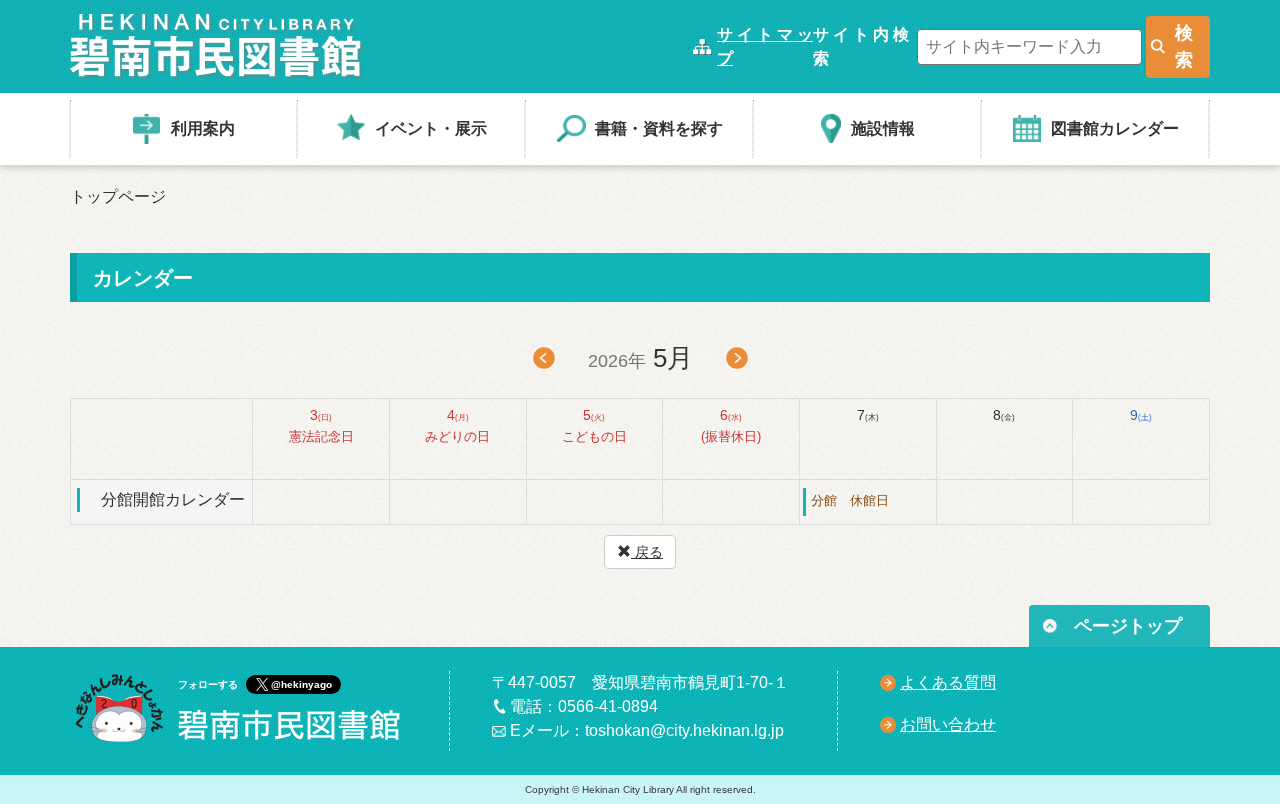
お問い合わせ (948, 724)
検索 (1184, 46)
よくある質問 (948, 682)
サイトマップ (765, 46)
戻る (647, 552)
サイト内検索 (861, 46)
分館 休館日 (850, 500)
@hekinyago (301, 684)
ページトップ (1128, 626)
